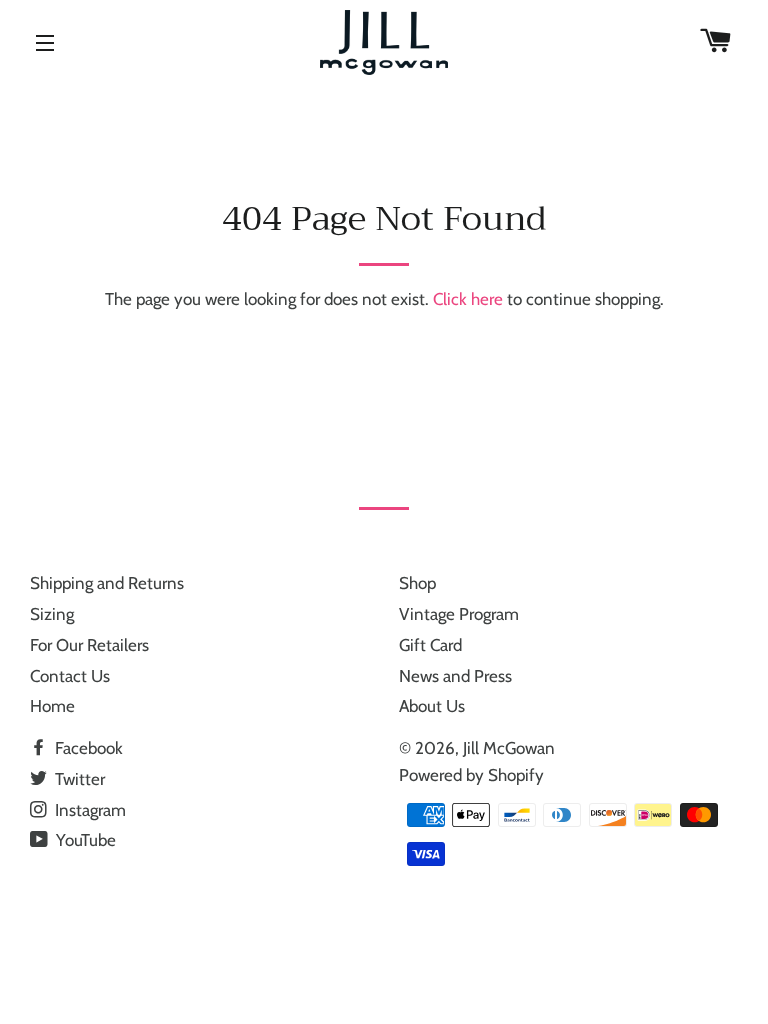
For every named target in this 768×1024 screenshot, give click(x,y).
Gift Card (430, 645)
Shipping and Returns (107, 583)
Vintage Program (459, 614)
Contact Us (70, 676)
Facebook (87, 748)
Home (52, 706)
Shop (417, 583)
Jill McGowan (509, 748)
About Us (432, 706)
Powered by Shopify (471, 775)
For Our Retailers (89, 645)
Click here (468, 299)
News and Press (455, 676)
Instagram (88, 810)
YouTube (84, 840)
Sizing (52, 614)
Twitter (78, 779)
